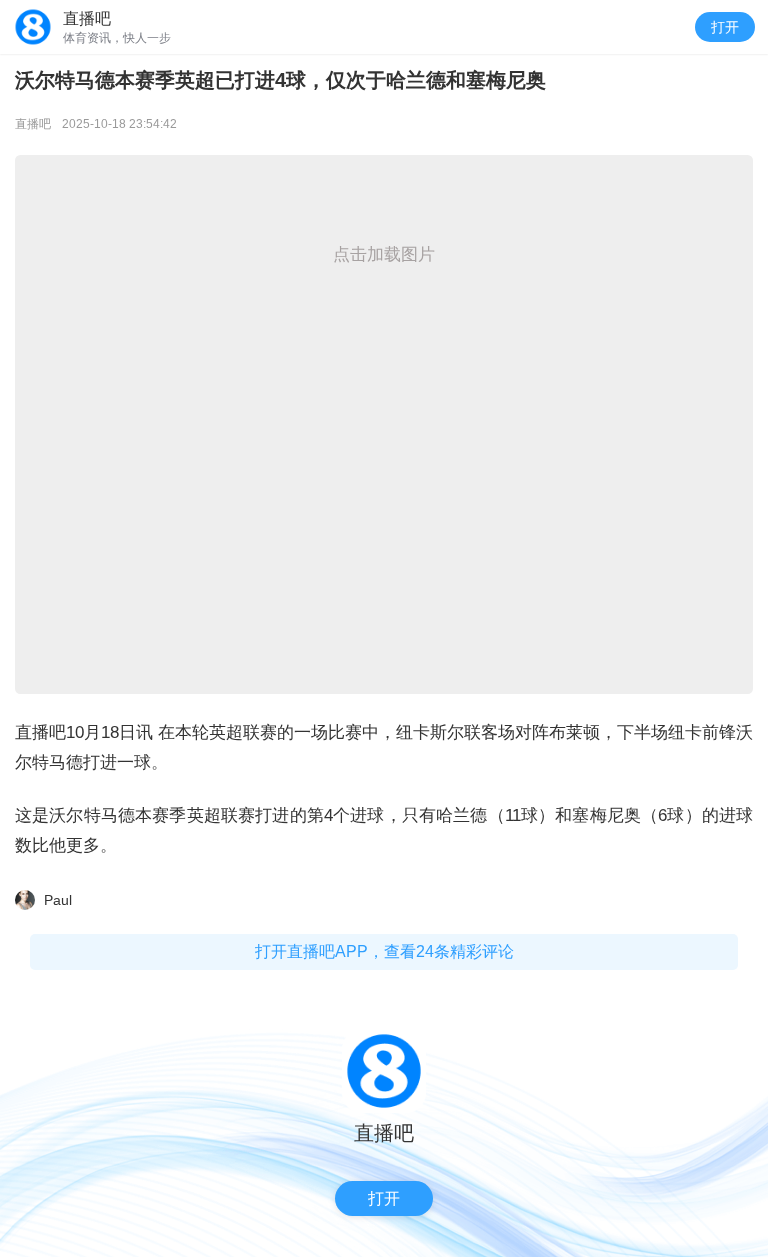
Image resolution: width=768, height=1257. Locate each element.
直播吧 (33, 124)
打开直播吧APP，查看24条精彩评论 (384, 951)
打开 (725, 27)
